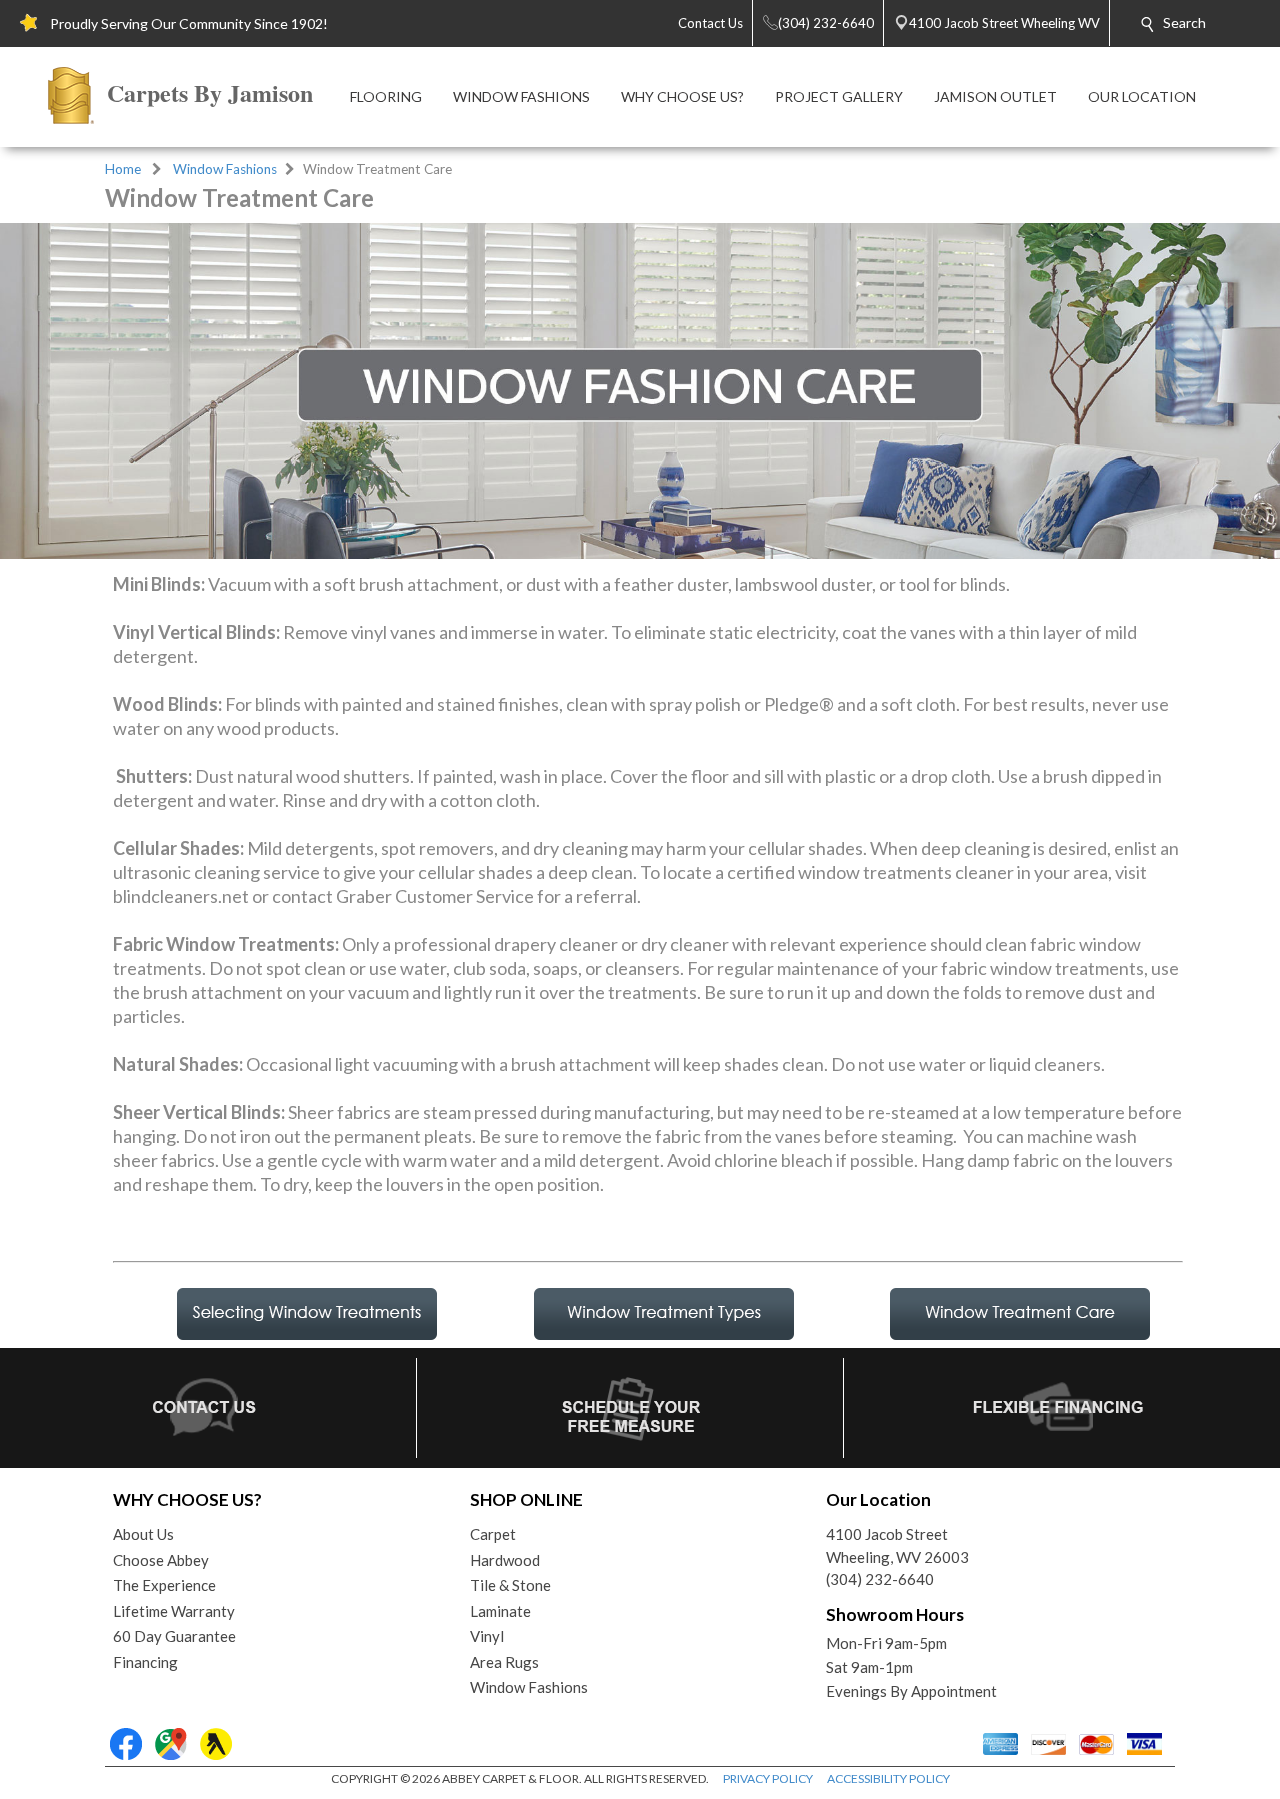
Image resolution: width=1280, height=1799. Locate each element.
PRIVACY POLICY (768, 1778)
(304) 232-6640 (880, 1579)
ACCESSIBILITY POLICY (888, 1778)
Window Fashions (225, 169)
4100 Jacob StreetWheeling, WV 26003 (897, 1545)
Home (123, 169)
